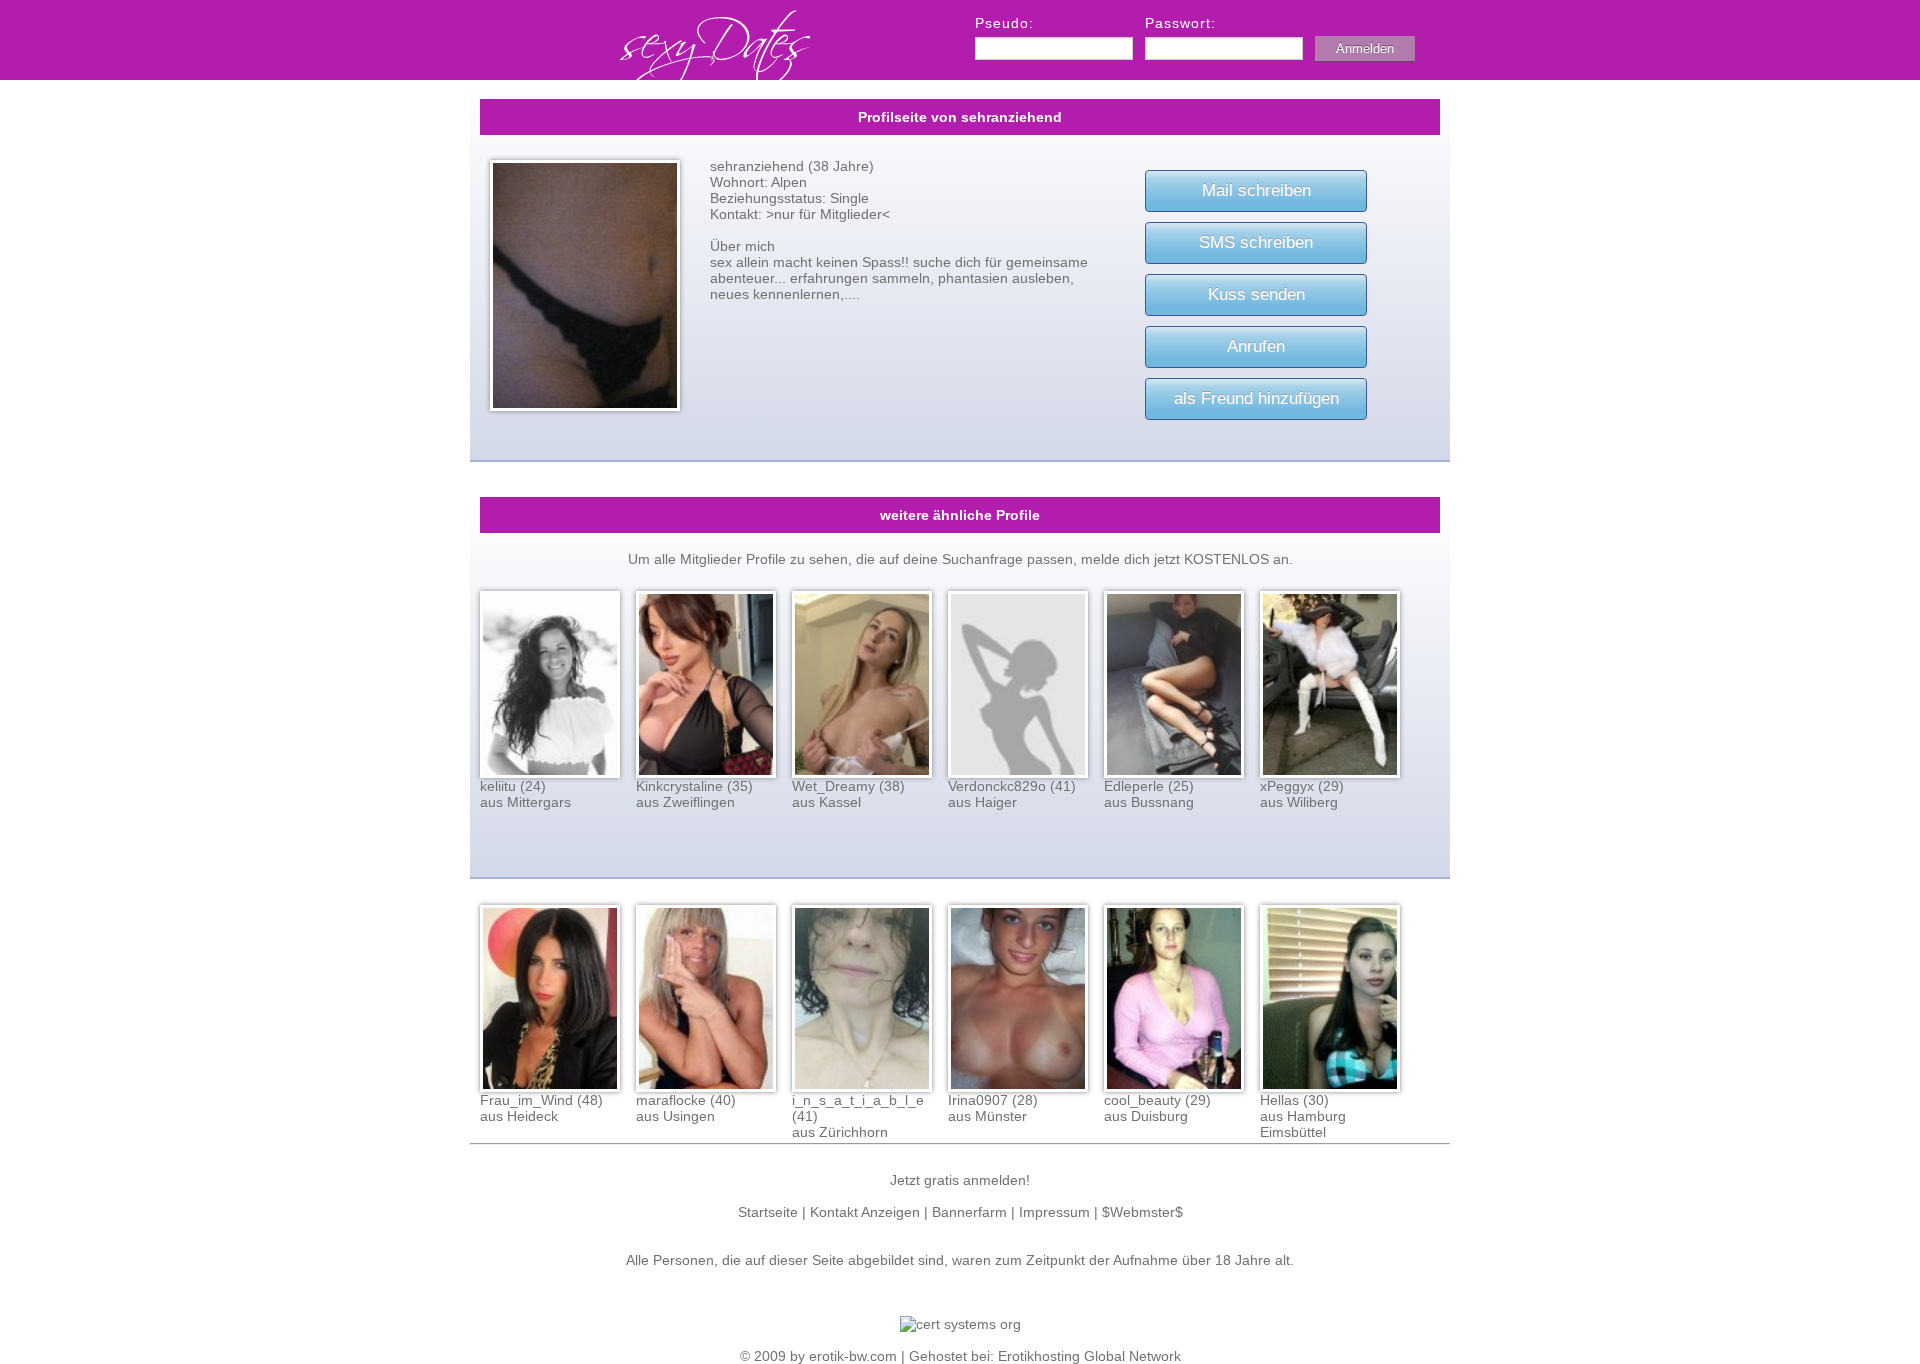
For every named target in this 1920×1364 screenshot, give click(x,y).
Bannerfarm (969, 1212)
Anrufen (1256, 346)
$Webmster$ (1142, 1212)
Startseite (768, 1212)
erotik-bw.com (853, 1356)
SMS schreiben (1256, 242)
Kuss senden (1256, 294)
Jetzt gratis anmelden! (960, 1180)
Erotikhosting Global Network (1089, 1356)
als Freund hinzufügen (1256, 398)
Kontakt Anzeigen (865, 1212)
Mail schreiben (1256, 190)
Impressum (1054, 1212)
